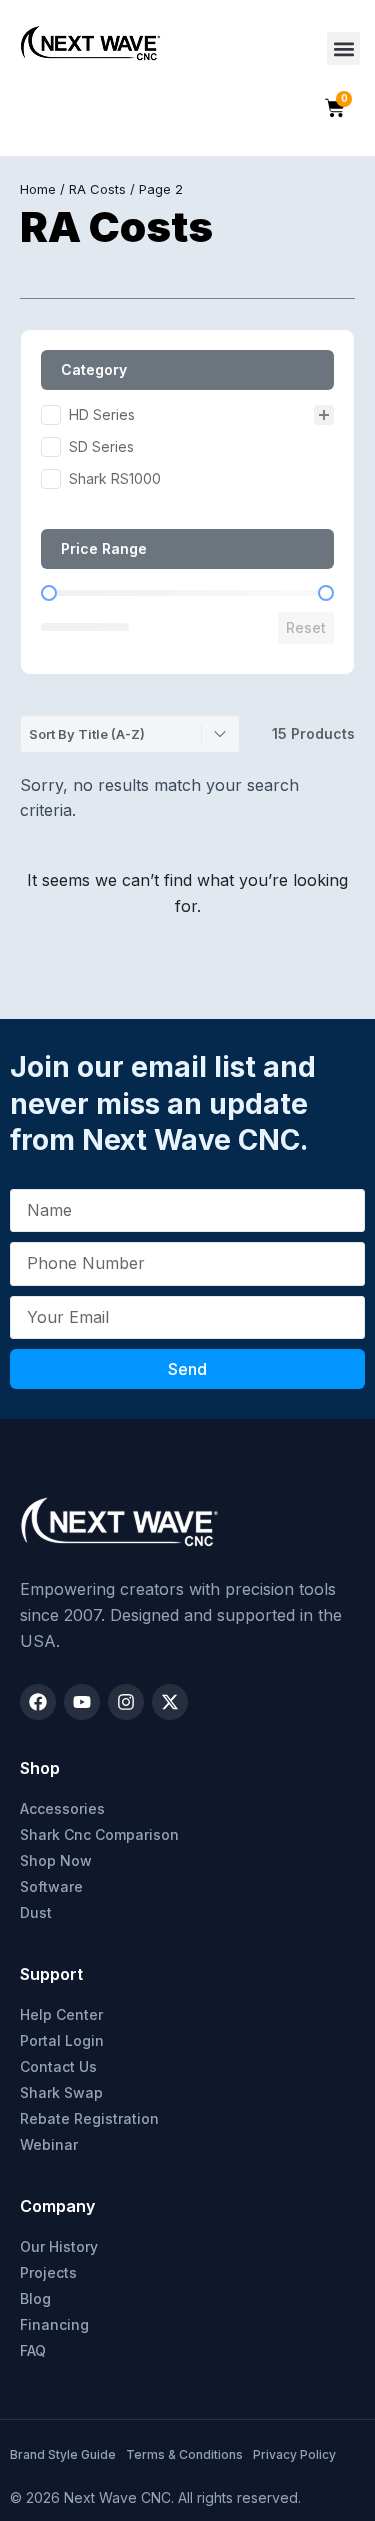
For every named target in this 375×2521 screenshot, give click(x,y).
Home (38, 189)
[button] (343, 48)
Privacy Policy (294, 2454)
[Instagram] (126, 1702)
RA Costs (97, 189)
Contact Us (58, 2066)
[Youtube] (82, 1702)
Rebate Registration (89, 2118)
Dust (36, 1912)
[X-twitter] (170, 1702)
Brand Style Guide (63, 2454)
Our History (59, 2246)
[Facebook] (38, 1702)
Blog (35, 2298)
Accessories (62, 1808)
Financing (54, 2324)
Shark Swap (61, 2092)
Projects (48, 2272)
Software (51, 1886)
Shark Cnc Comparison (99, 1834)
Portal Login (62, 2040)
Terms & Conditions (184, 2454)
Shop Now (56, 1860)
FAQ (33, 2350)
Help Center (61, 2014)
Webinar (49, 2144)
